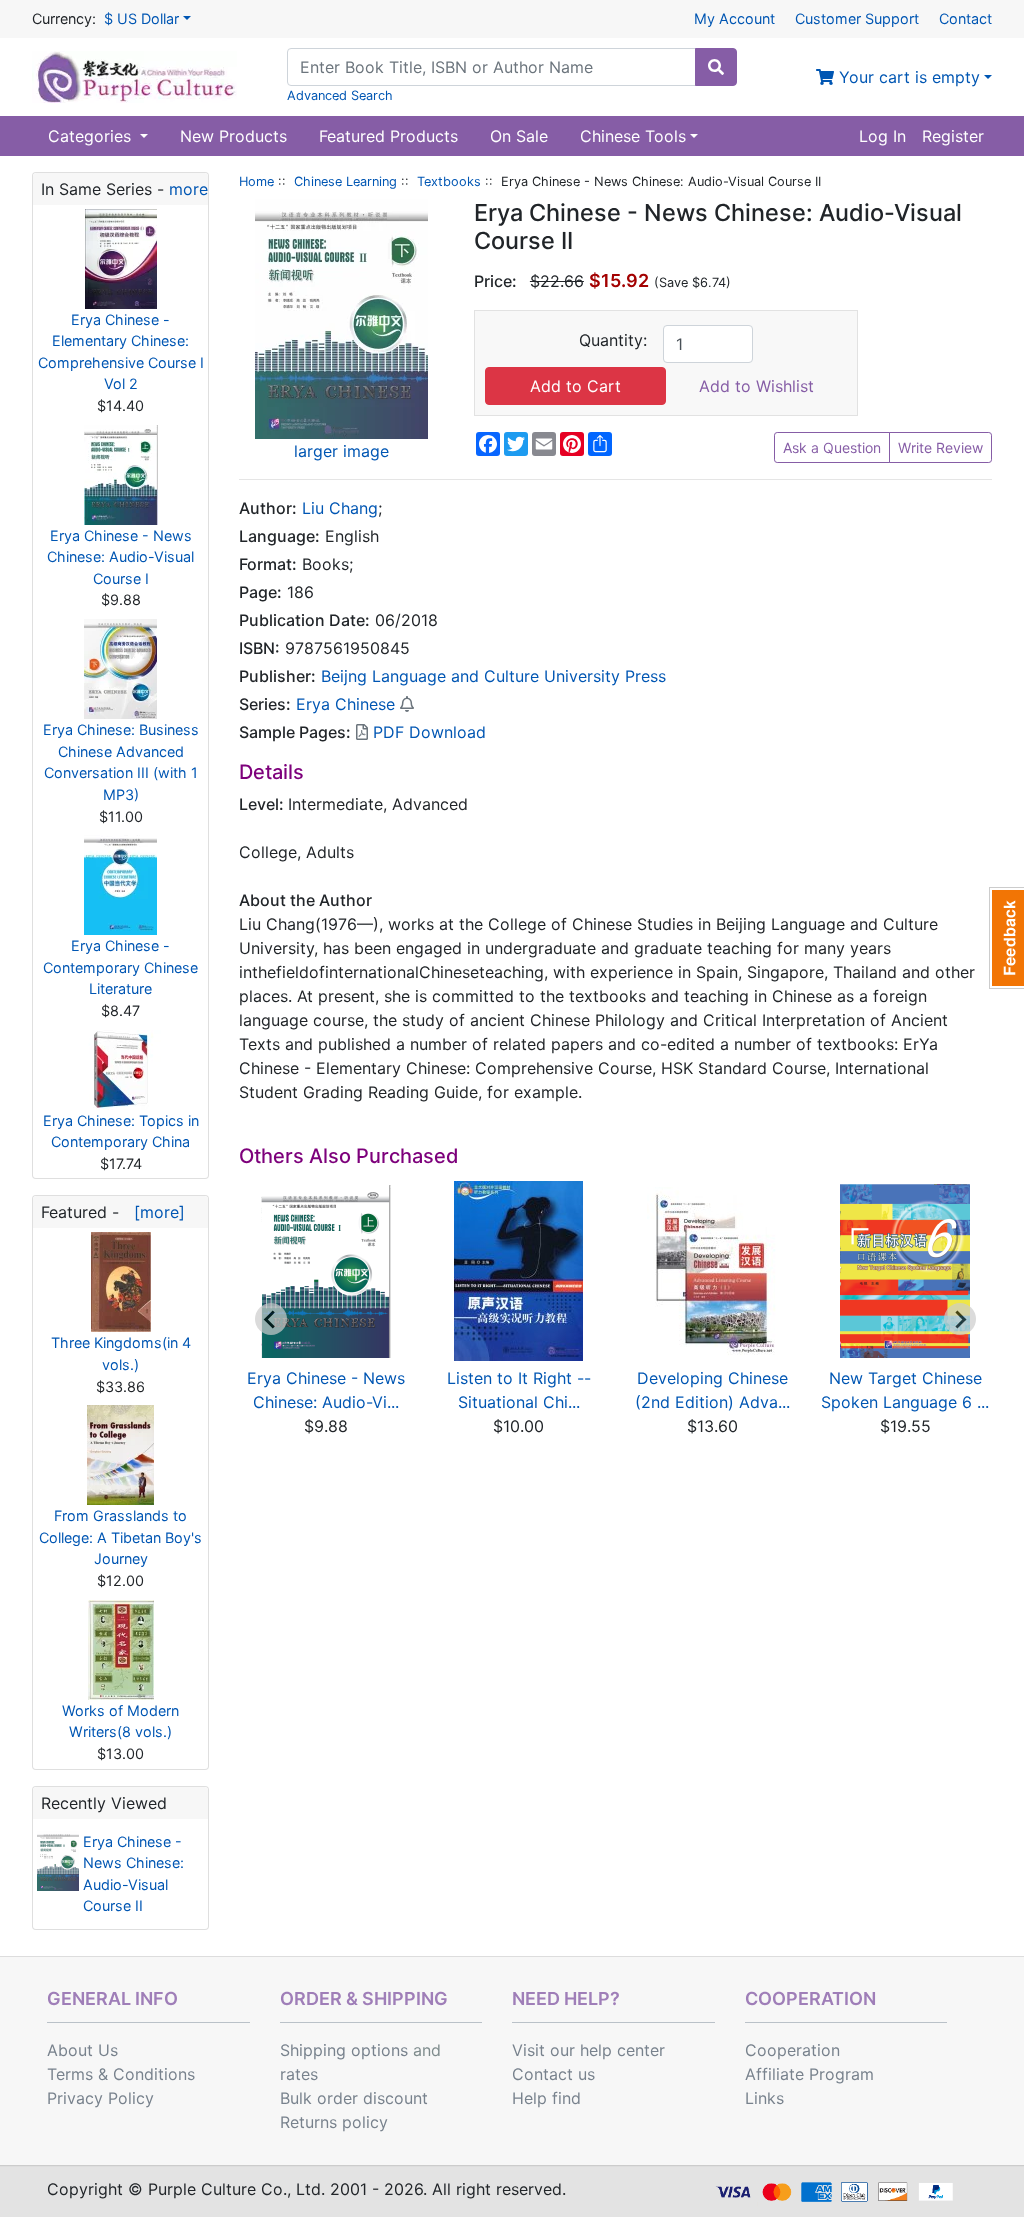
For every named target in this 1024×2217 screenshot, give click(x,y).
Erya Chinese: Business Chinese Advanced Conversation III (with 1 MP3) (121, 762)
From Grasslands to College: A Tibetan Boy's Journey (120, 1537)
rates (299, 2074)
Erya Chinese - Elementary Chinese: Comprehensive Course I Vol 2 (121, 352)
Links (764, 2098)
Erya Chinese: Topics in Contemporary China (121, 1131)
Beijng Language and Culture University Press (493, 676)
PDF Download (427, 732)
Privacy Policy (100, 2098)
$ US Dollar (141, 18)
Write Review (940, 447)
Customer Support (857, 18)
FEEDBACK (1006, 938)
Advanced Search (340, 95)
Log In (882, 136)
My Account (734, 18)
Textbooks (449, 181)
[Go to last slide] (271, 1319)
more (188, 189)
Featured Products (388, 136)
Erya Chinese (345, 704)
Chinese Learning (345, 181)
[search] (716, 67)
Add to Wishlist (756, 386)
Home (256, 181)
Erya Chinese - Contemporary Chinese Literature (120, 967)
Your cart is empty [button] (907, 77)
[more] (154, 1212)
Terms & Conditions (121, 2074)
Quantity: (613, 340)
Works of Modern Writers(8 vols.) (120, 1721)
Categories (92, 136)
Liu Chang (340, 508)
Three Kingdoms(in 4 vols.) (121, 1353)
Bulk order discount (354, 2098)
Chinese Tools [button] (633, 136)
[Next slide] (960, 1319)
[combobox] (491, 67)
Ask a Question (832, 447)
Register (953, 136)
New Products (233, 136)
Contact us (553, 2074)
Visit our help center (588, 2050)
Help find (546, 2098)
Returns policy (334, 2122)
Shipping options (344, 2050)
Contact (965, 18)
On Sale (519, 136)
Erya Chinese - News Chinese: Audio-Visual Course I (120, 557)
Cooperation (792, 2050)
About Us (82, 2050)
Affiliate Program (809, 2074)
